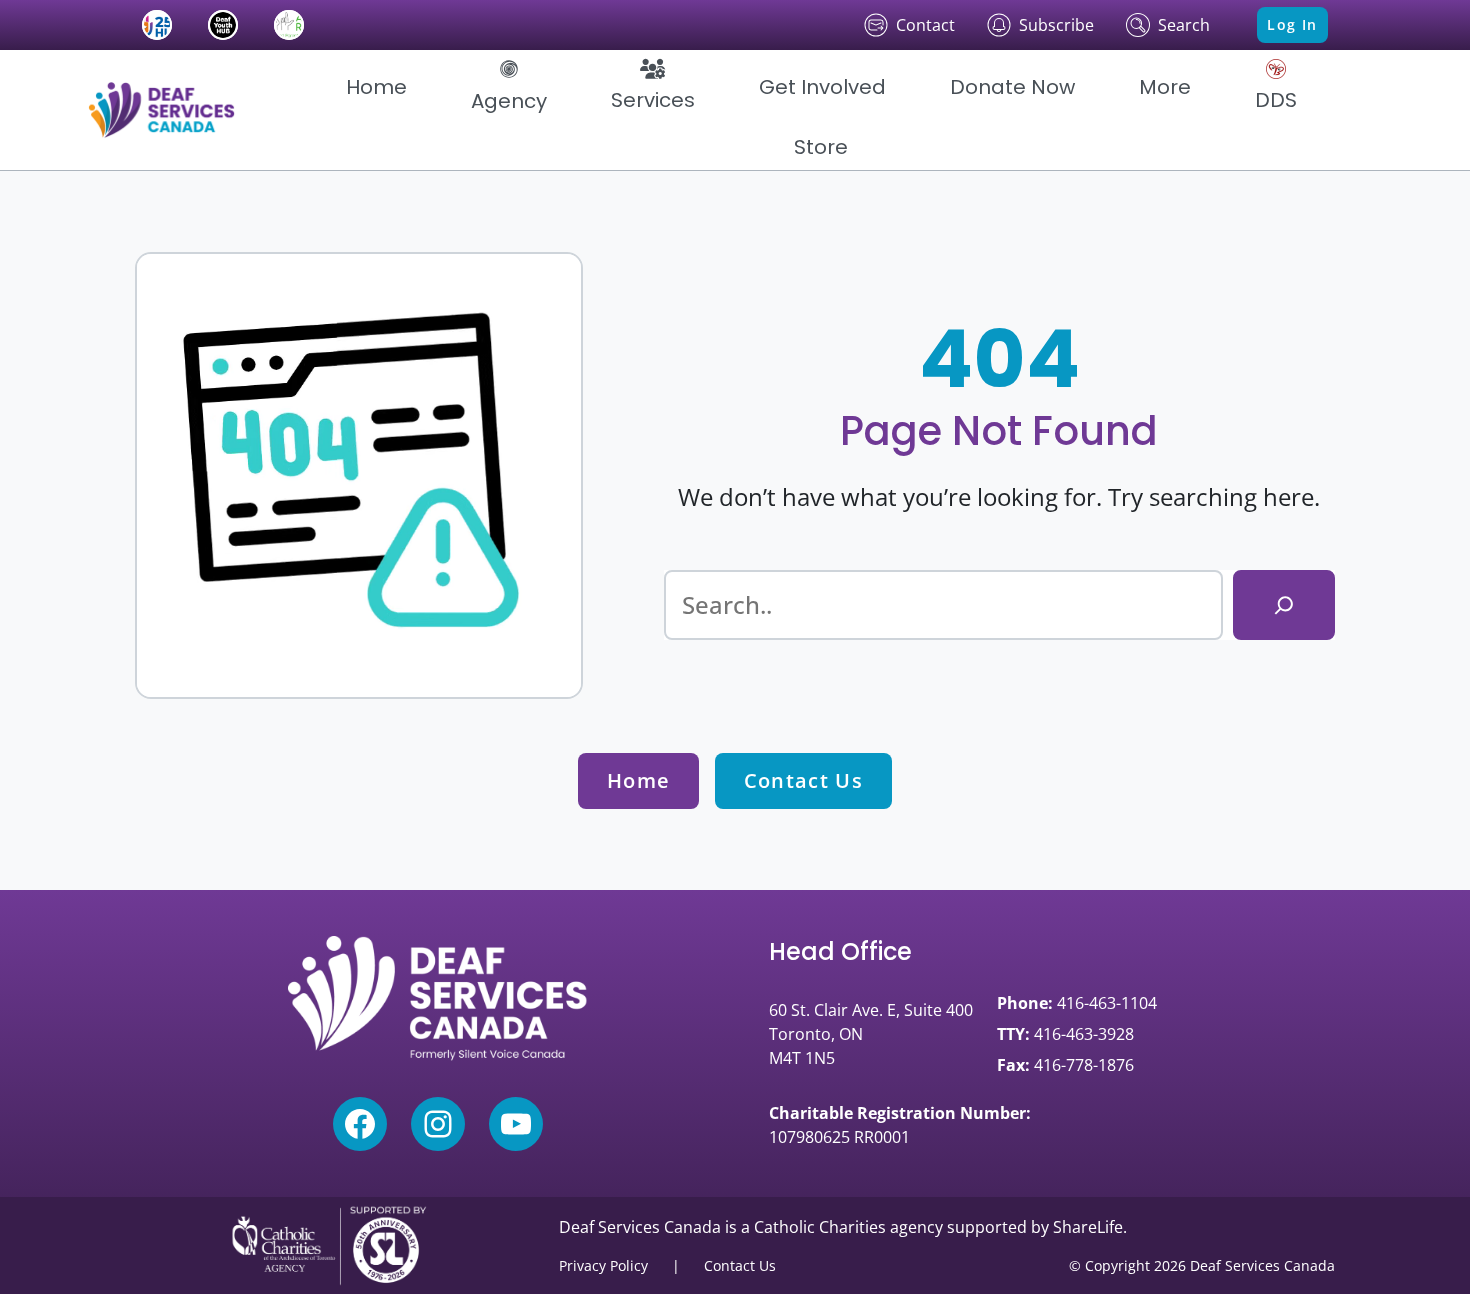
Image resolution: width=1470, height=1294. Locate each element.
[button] (509, 87)
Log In (1292, 24)
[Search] (1284, 605)
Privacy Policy (603, 1265)
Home (638, 780)
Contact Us (803, 780)
